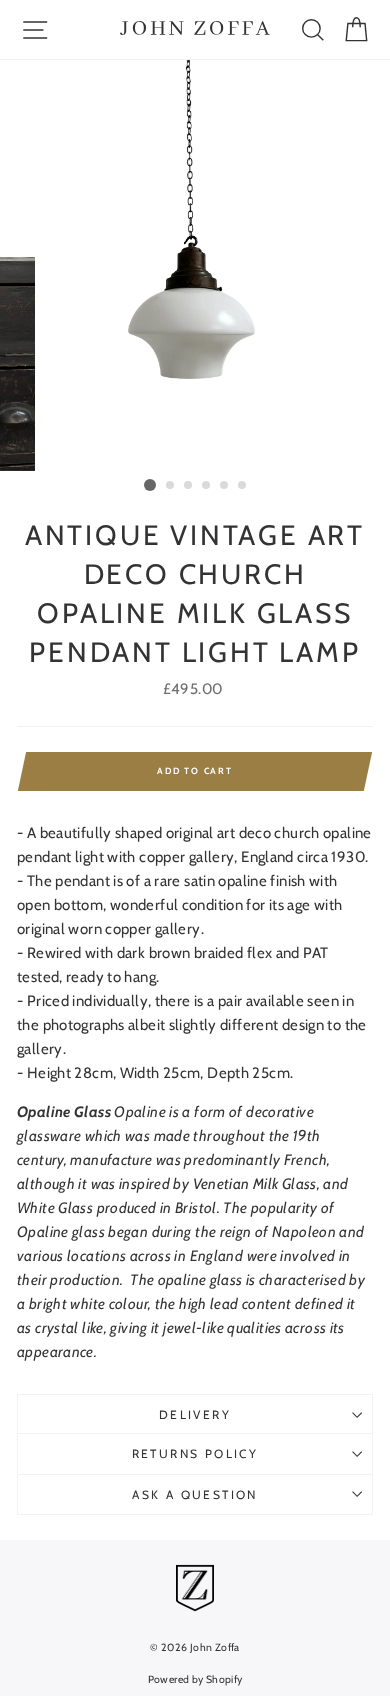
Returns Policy (195, 1453)
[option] (195, 265)
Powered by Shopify (195, 1679)
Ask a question (195, 1494)
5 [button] (225, 486)
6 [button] (243, 486)
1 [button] (150, 485)
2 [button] (171, 486)
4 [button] (207, 486)
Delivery (195, 1414)
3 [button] (189, 486)
